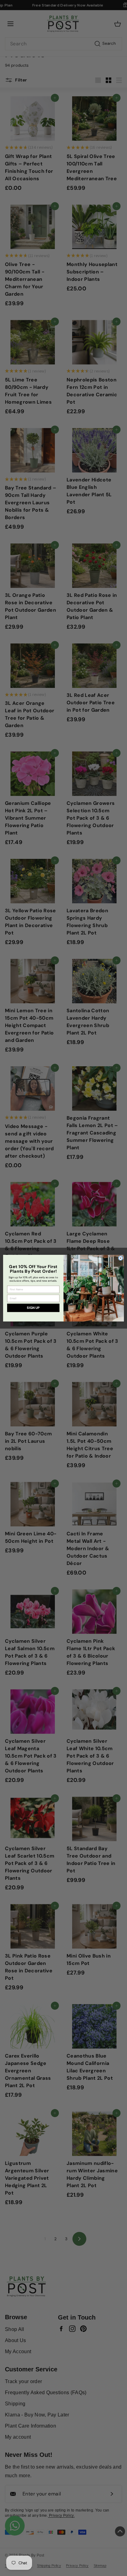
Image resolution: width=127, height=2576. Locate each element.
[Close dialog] (121, 1258)
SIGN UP (33, 1308)
